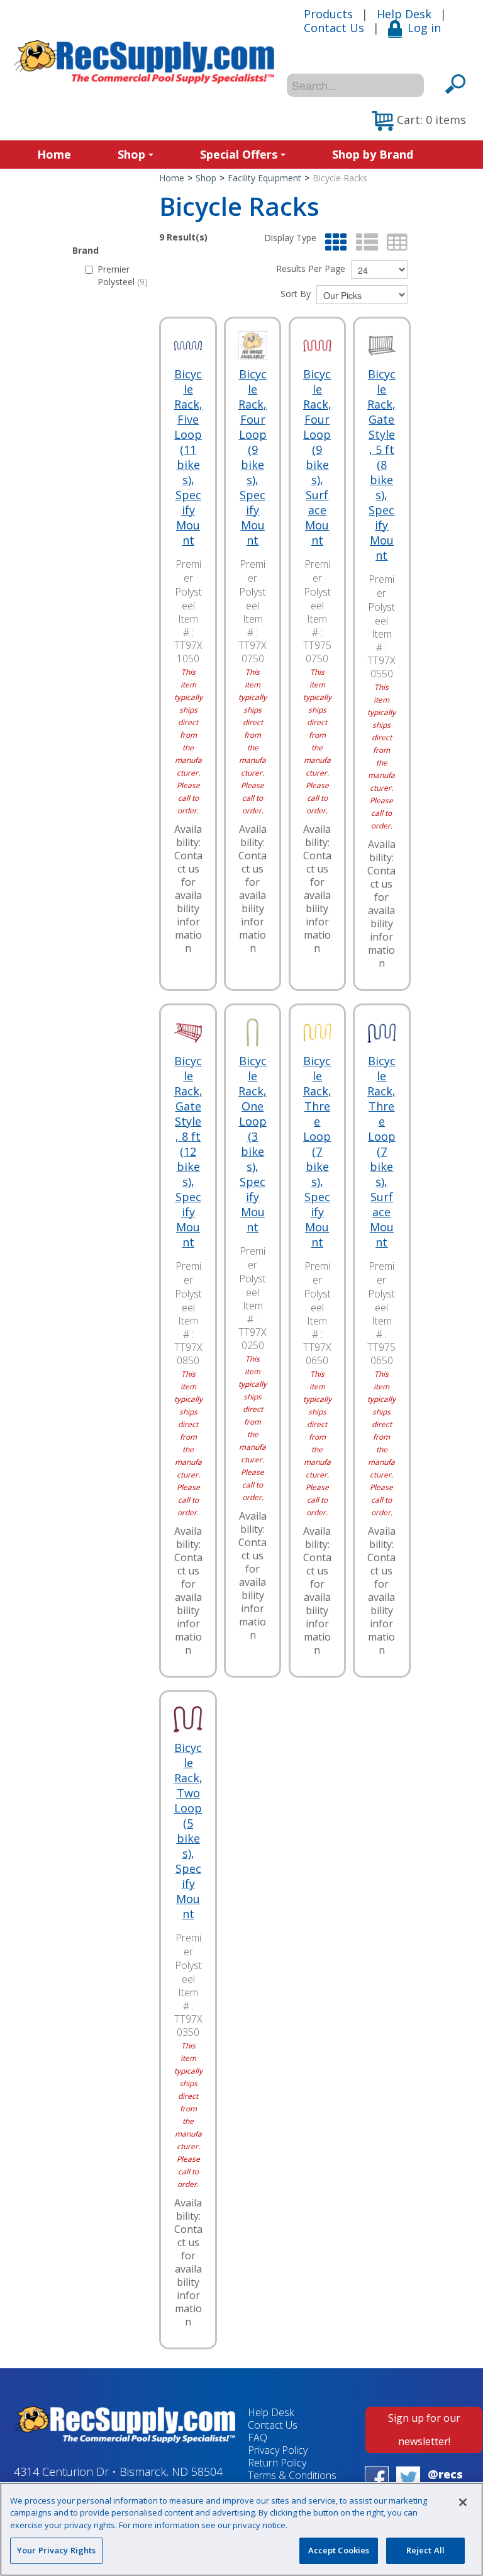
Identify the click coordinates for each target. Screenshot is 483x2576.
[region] (241, 2529)
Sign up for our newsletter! (424, 2430)
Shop (131, 154)
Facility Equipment (264, 178)
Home (54, 154)
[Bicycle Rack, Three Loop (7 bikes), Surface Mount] (382, 1032)
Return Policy (277, 2463)
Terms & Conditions (292, 2475)
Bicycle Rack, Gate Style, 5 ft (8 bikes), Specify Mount (381, 465)
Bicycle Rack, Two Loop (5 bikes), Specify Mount (188, 1831)
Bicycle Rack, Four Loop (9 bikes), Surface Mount (317, 457)
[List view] (364, 243)
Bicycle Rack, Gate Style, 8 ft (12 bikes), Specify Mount (188, 1151)
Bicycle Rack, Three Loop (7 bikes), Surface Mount (381, 1151)
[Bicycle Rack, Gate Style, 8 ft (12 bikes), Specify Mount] (188, 1032)
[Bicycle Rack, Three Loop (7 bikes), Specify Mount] (318, 1032)
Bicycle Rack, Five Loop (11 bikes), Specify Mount (188, 457)
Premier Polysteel (123, 275)
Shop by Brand (373, 154)
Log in (424, 28)
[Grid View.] (333, 243)
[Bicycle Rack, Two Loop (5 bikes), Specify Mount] (188, 1719)
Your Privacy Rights (56, 2550)
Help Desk (404, 14)
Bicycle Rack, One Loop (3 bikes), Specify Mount (253, 1144)
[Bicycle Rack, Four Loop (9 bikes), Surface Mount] (318, 346)
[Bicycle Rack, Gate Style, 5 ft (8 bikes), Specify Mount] (382, 346)
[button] (419, 121)
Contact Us (334, 28)
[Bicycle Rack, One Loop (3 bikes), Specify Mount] (253, 1032)
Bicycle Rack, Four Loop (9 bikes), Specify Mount (253, 457)
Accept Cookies (339, 2550)
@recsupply (445, 2481)
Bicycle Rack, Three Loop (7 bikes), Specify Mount (317, 1151)
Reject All (425, 2550)
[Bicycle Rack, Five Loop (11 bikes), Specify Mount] (188, 346)
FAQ (258, 2438)
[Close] (463, 2502)
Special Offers (239, 154)
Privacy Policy (278, 2450)
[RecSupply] (144, 62)
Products (328, 14)
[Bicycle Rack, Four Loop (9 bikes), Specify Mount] (253, 346)
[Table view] (394, 243)
